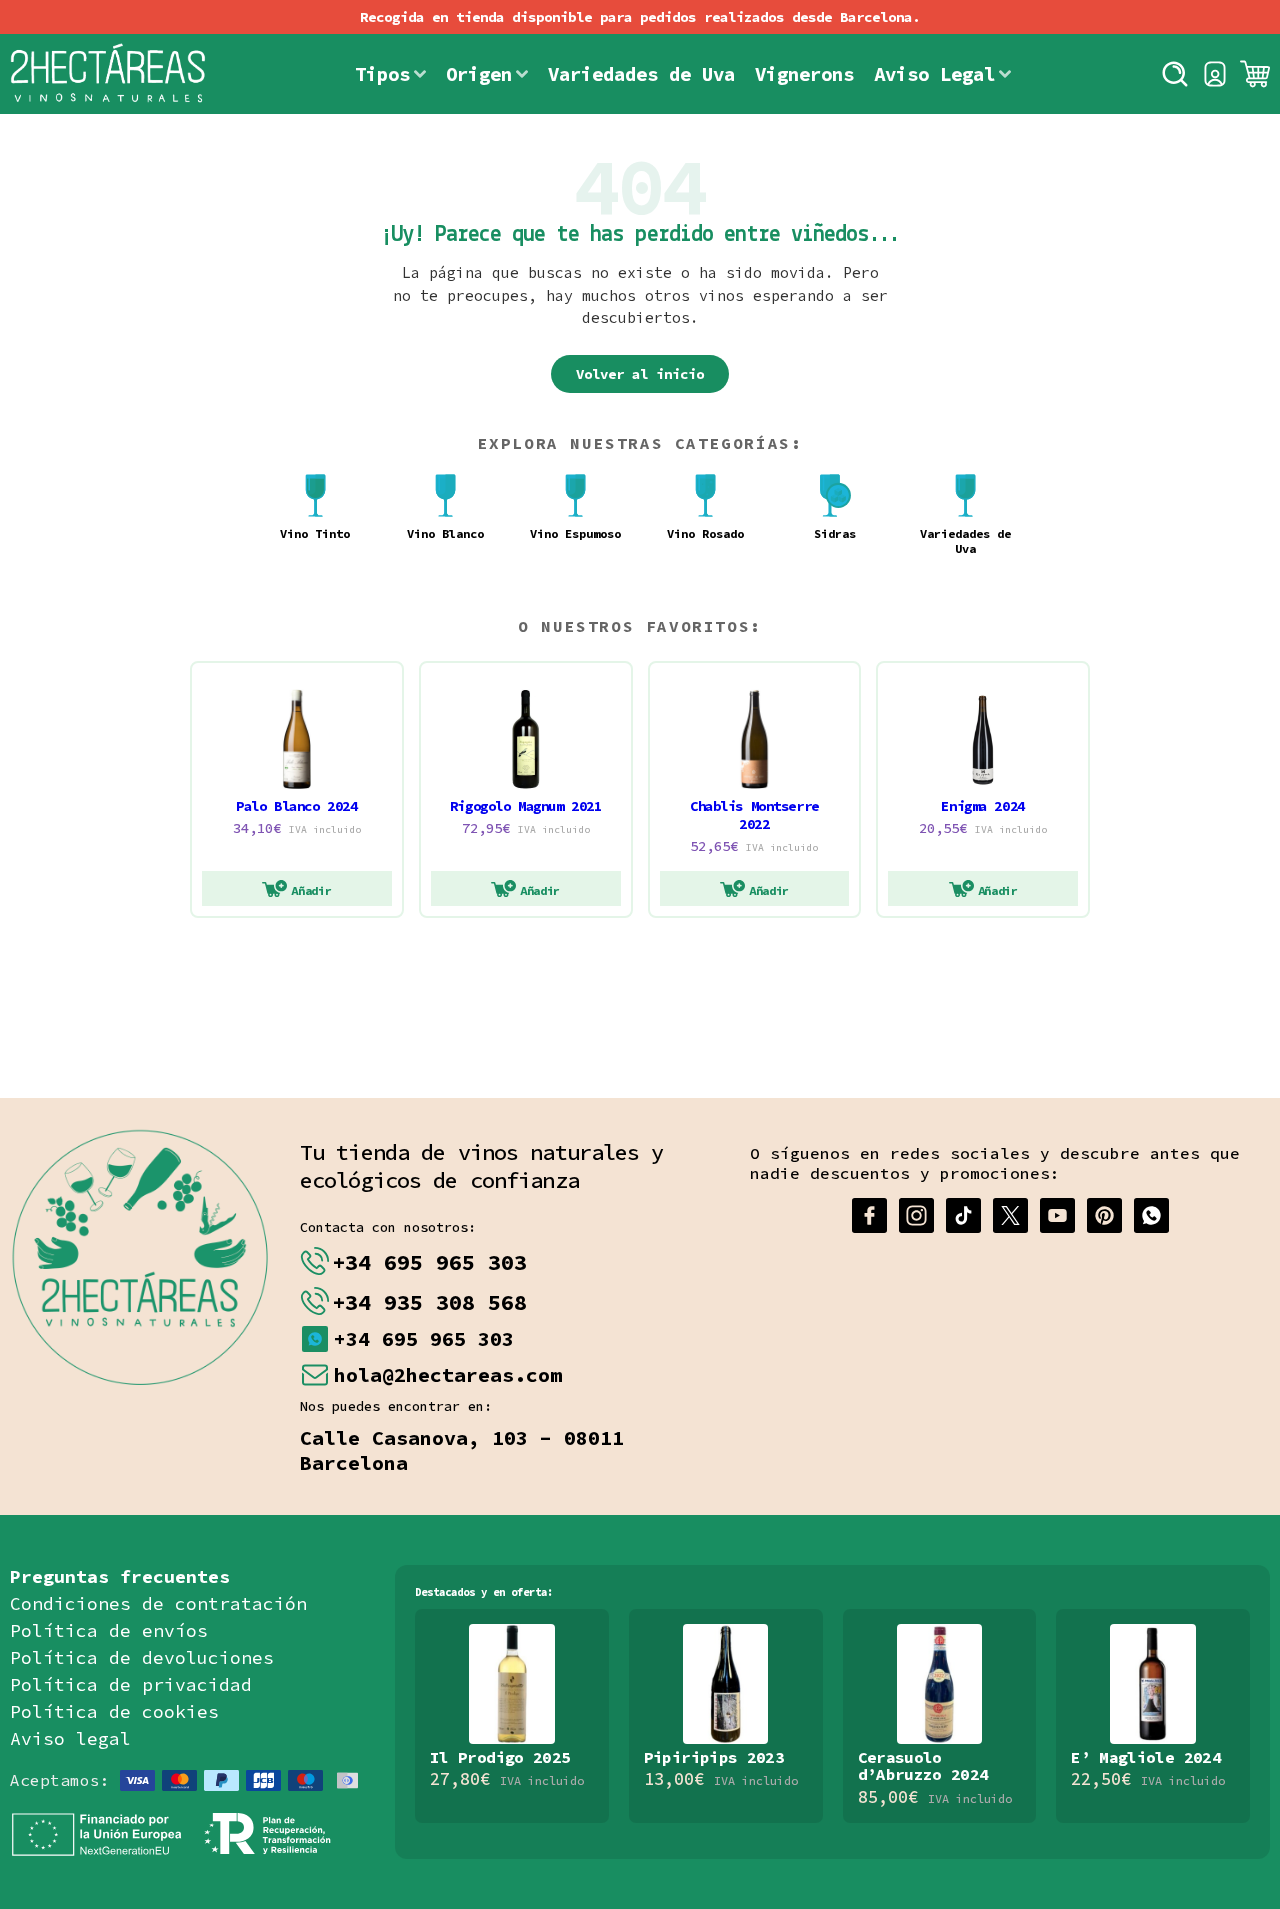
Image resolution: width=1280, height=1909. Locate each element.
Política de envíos (109, 1630)
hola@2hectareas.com (448, 1374)
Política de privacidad (131, 1684)
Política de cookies (114, 1711)
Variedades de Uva (641, 74)
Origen (479, 74)
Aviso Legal (934, 74)
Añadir (311, 890)
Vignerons (804, 74)
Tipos (382, 74)
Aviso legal (70, 1738)
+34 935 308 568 (429, 1302)
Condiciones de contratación (158, 1603)
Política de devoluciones (142, 1657)
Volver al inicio (640, 374)
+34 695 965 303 (429, 1262)
